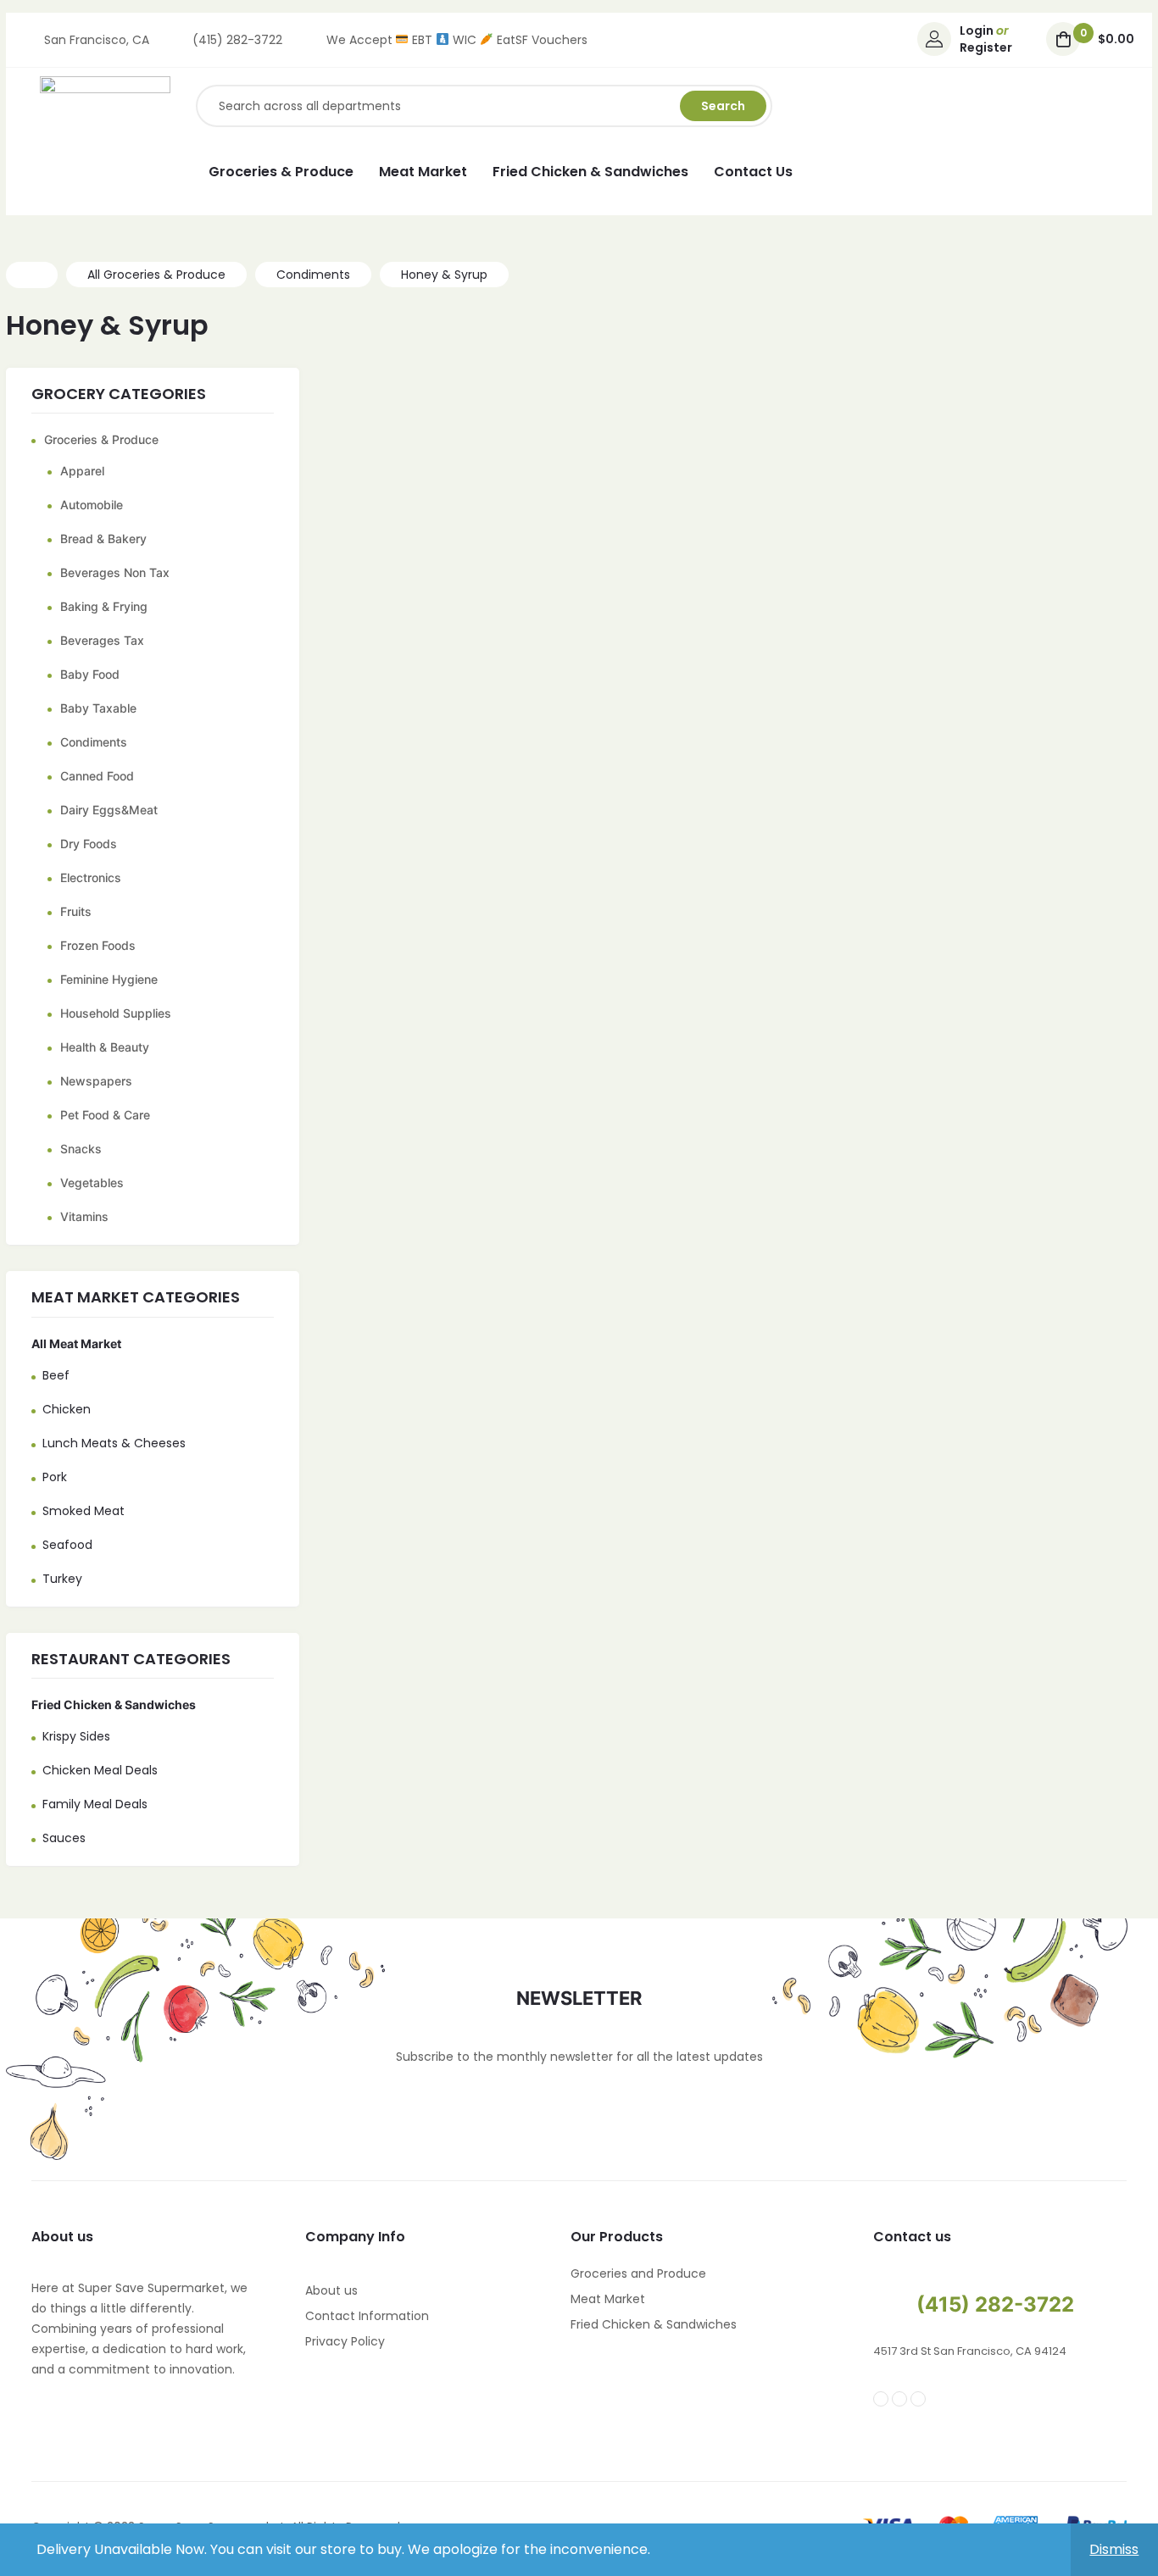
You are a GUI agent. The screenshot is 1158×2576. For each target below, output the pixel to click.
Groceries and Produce (638, 2273)
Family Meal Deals (95, 1804)
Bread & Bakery (103, 539)
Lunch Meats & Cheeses (114, 1443)
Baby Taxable (98, 708)
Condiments (94, 742)
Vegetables (92, 1183)
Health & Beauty (105, 1047)
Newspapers (96, 1081)
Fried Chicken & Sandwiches (114, 1704)
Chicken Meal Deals (100, 1770)
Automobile (92, 505)
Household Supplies (116, 1013)
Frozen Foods (98, 945)
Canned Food (97, 776)
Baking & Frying (104, 606)
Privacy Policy (345, 2341)
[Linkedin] (918, 2399)
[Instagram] (899, 2399)
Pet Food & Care (105, 1115)
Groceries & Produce (101, 439)
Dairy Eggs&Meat (109, 810)
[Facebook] (881, 2399)
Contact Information (367, 2316)
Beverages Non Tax (115, 572)
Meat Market (608, 2299)
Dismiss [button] (1114, 2549)
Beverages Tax (102, 640)
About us (331, 2290)
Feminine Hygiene (109, 979)
